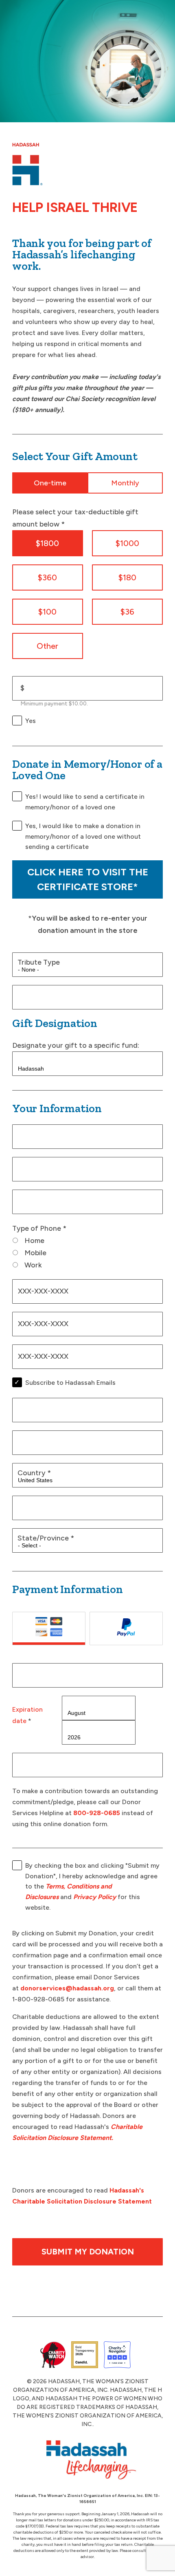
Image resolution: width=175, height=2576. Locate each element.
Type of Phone (39, 1228)
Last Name (38, 1167)
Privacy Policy (95, 1897)
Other (47, 646)
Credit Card (49, 1628)
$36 (127, 612)
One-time (50, 483)
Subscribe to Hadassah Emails (70, 1383)
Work (33, 1265)
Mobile (35, 1253)
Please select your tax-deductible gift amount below (75, 518)
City (27, 1505)
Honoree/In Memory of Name (67, 995)
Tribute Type (39, 962)
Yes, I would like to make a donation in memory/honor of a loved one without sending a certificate (83, 836)
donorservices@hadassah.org (67, 1988)
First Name (38, 1134)
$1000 (127, 543)
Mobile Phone (40, 1354)
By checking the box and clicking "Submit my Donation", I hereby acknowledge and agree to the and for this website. (92, 1886)
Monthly (125, 483)
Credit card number (53, 1673)
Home (34, 1240)
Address (34, 1407)
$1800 (47, 543)
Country (34, 1473)
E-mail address (44, 1199)
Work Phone (38, 1321)
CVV (28, 1762)
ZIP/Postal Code (48, 1440)
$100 (47, 612)
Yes (31, 721)
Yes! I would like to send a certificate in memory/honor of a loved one (85, 802)
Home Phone (39, 1289)
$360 (47, 577)
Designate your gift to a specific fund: (76, 1045)
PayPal (126, 1628)
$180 (127, 577)
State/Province (46, 1538)
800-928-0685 (97, 1813)
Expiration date (27, 1715)
